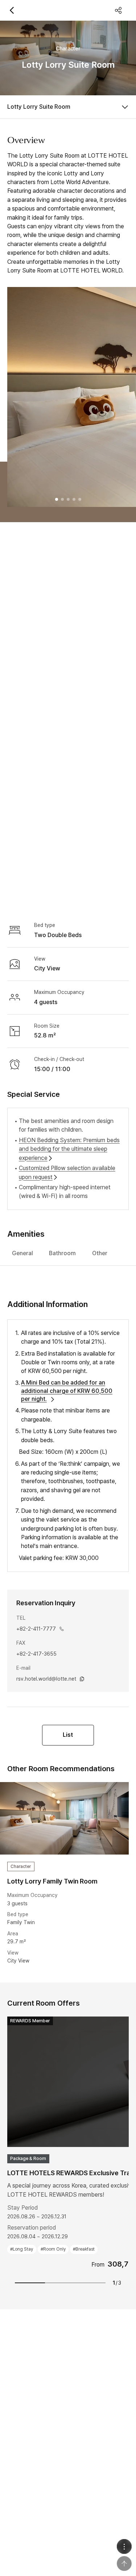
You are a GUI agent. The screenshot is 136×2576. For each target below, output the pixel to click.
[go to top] (124, 2563)
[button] (57, 499)
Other (100, 1253)
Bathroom (62, 1253)
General (22, 1253)
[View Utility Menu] (124, 2546)
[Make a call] (62, 1629)
